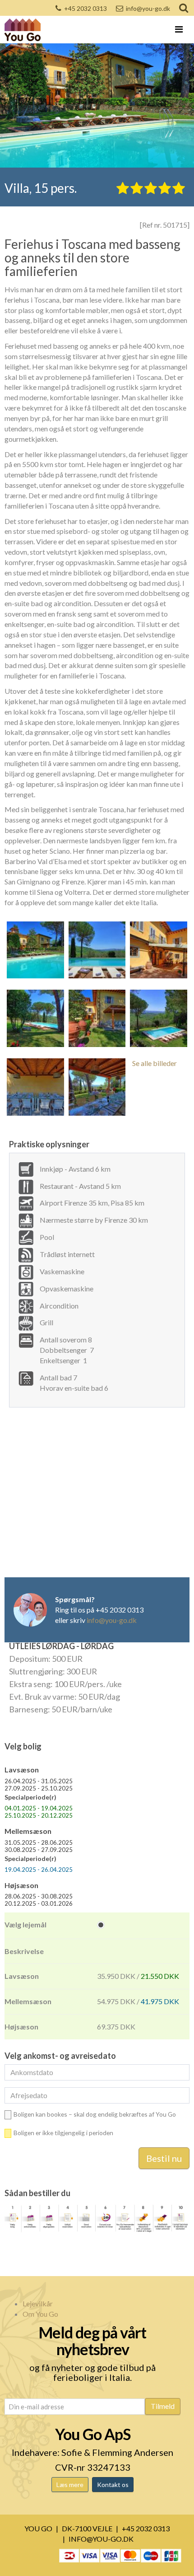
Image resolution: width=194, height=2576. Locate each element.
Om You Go (40, 2314)
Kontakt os (113, 2485)
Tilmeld (163, 2406)
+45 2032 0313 (85, 8)
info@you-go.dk (148, 8)
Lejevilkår (38, 2303)
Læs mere (70, 2485)
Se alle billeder (155, 1063)
